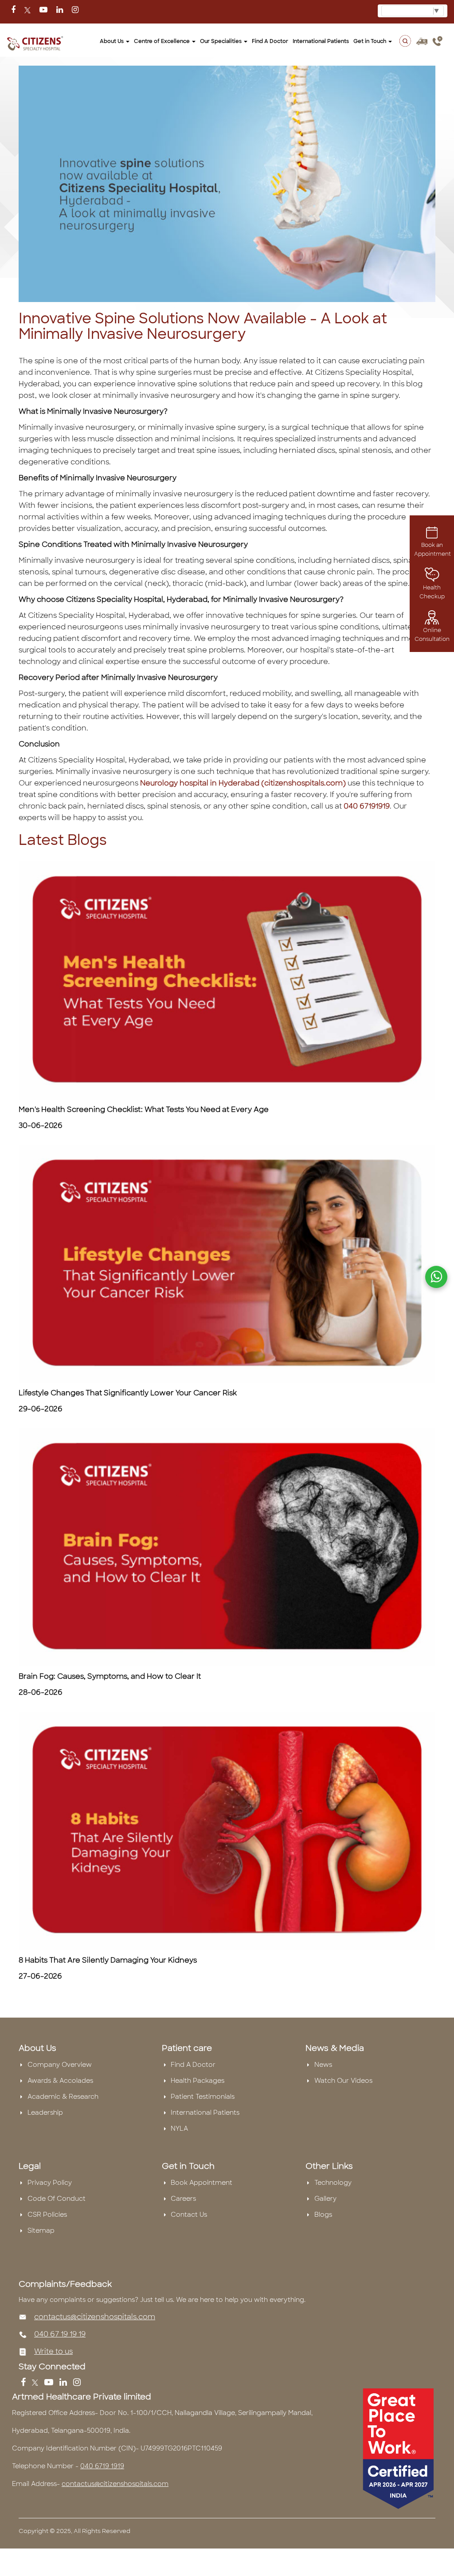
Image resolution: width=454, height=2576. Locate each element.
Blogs (323, 2215)
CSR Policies (47, 2215)
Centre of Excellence (162, 41)
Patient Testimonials (203, 2097)
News (323, 2065)
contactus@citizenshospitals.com (95, 2317)
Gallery (325, 2199)
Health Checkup (432, 592)
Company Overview (60, 2065)
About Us (112, 41)
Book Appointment (202, 2183)
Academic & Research (63, 2097)
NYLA (179, 2128)
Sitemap (41, 2230)
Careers (183, 2199)
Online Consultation (432, 635)
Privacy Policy (50, 2183)
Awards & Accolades (60, 2081)
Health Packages (198, 2081)
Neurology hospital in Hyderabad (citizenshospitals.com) (243, 783)
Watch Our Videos (343, 2081)
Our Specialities (221, 41)
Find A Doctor (193, 2065)
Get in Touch (370, 41)
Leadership (45, 2113)
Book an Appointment (432, 550)
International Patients (321, 41)
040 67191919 (367, 806)
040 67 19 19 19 (60, 2334)
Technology (333, 2183)
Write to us (53, 2351)
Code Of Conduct (57, 2199)
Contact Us (189, 2215)
